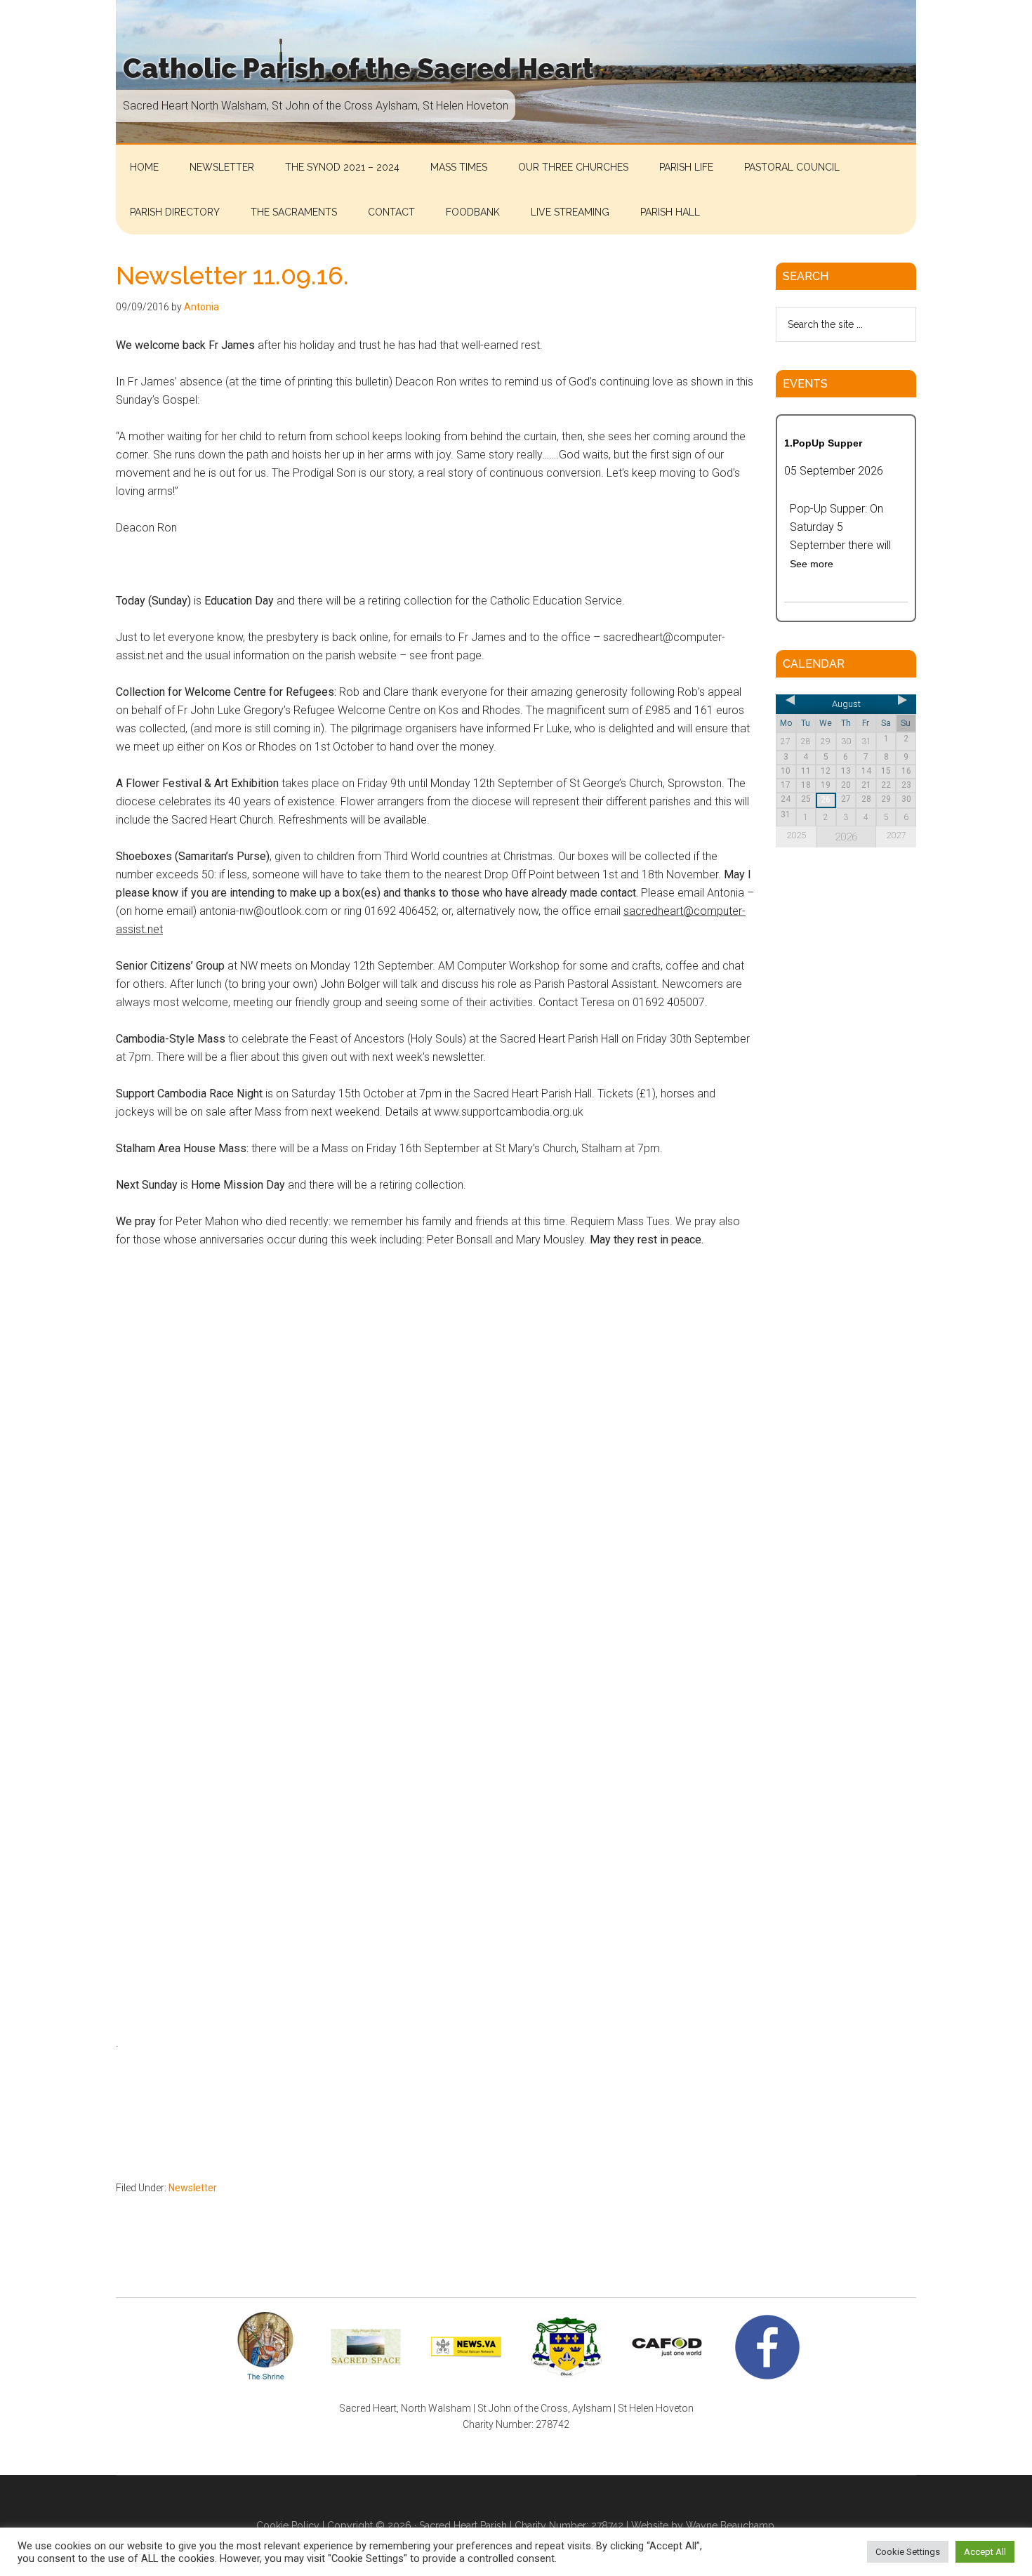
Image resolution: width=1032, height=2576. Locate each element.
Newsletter (193, 2188)
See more (812, 564)
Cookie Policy (288, 2525)
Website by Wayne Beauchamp (703, 2525)
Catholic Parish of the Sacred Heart (358, 68)
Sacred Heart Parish (463, 2525)
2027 (896, 835)
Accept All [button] (985, 2552)
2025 (796, 835)
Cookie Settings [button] (908, 2552)
